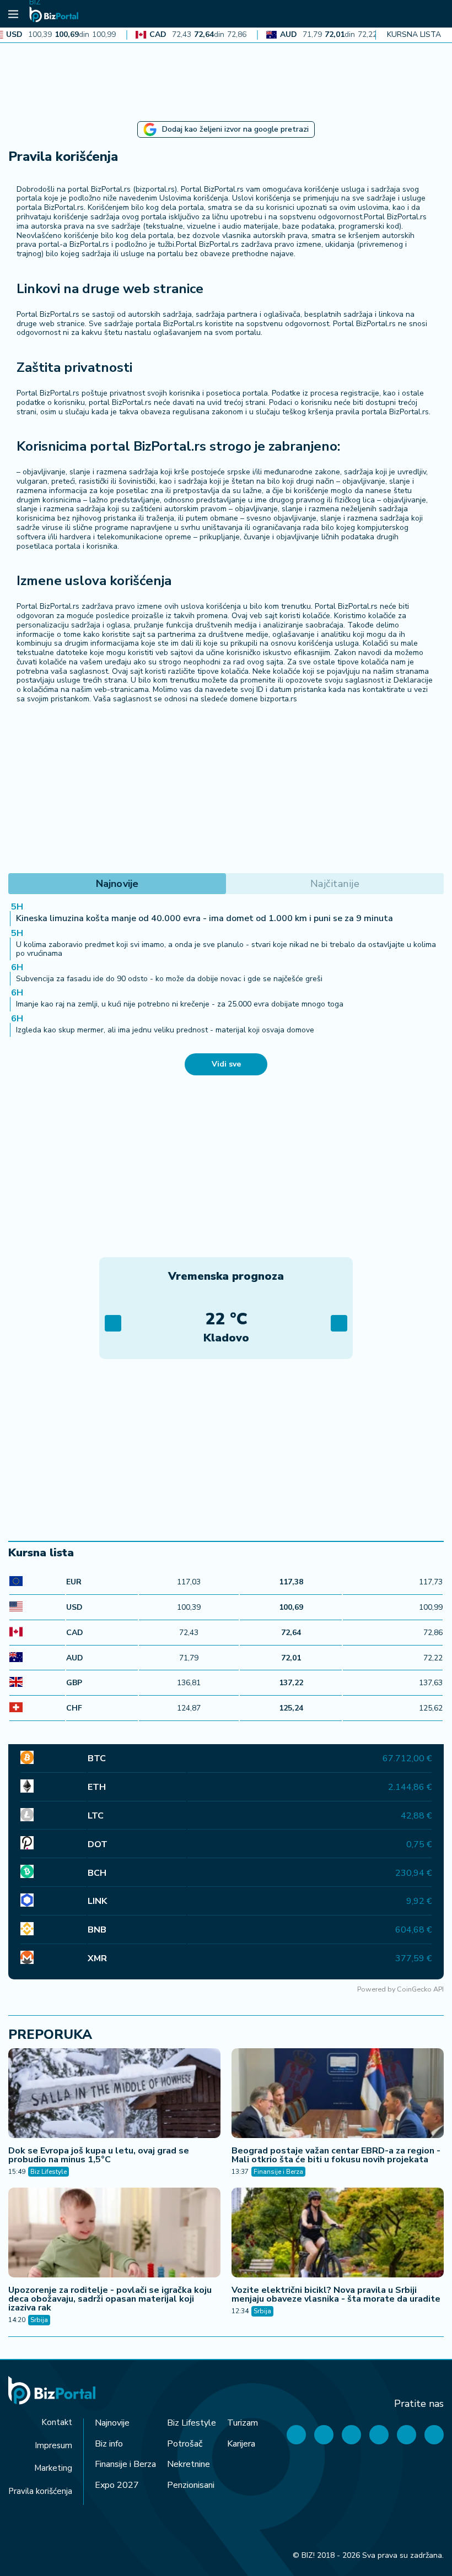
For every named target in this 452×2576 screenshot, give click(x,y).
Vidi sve (226, 1064)
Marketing (53, 2468)
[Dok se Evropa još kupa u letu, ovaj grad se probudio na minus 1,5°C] (114, 2095)
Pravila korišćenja (40, 2491)
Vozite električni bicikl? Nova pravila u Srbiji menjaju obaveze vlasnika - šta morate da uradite (336, 2294)
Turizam (243, 2423)
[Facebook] (296, 2435)
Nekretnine (189, 2464)
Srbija (39, 2320)
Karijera (241, 2444)
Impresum (53, 2445)
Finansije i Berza (278, 2172)
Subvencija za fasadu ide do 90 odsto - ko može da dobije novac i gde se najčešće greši (169, 979)
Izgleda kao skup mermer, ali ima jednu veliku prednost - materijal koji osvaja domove (165, 1030)
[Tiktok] (434, 2435)
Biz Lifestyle (49, 2172)
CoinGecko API (420, 1989)
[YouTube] (351, 2435)
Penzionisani (191, 2485)
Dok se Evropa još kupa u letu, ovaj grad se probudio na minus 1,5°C (99, 2155)
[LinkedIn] (407, 2435)
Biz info (109, 2444)
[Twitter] (324, 2435)
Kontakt (57, 2422)
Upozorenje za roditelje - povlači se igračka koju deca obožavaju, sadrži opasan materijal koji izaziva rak (110, 2299)
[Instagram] (379, 2435)
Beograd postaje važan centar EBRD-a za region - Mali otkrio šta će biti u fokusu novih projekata (336, 2155)
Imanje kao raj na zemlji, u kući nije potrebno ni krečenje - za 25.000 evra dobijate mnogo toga (180, 1004)
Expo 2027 (117, 2485)
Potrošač (185, 2444)
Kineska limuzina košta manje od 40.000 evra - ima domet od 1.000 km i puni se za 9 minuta (205, 918)
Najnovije (112, 2423)
